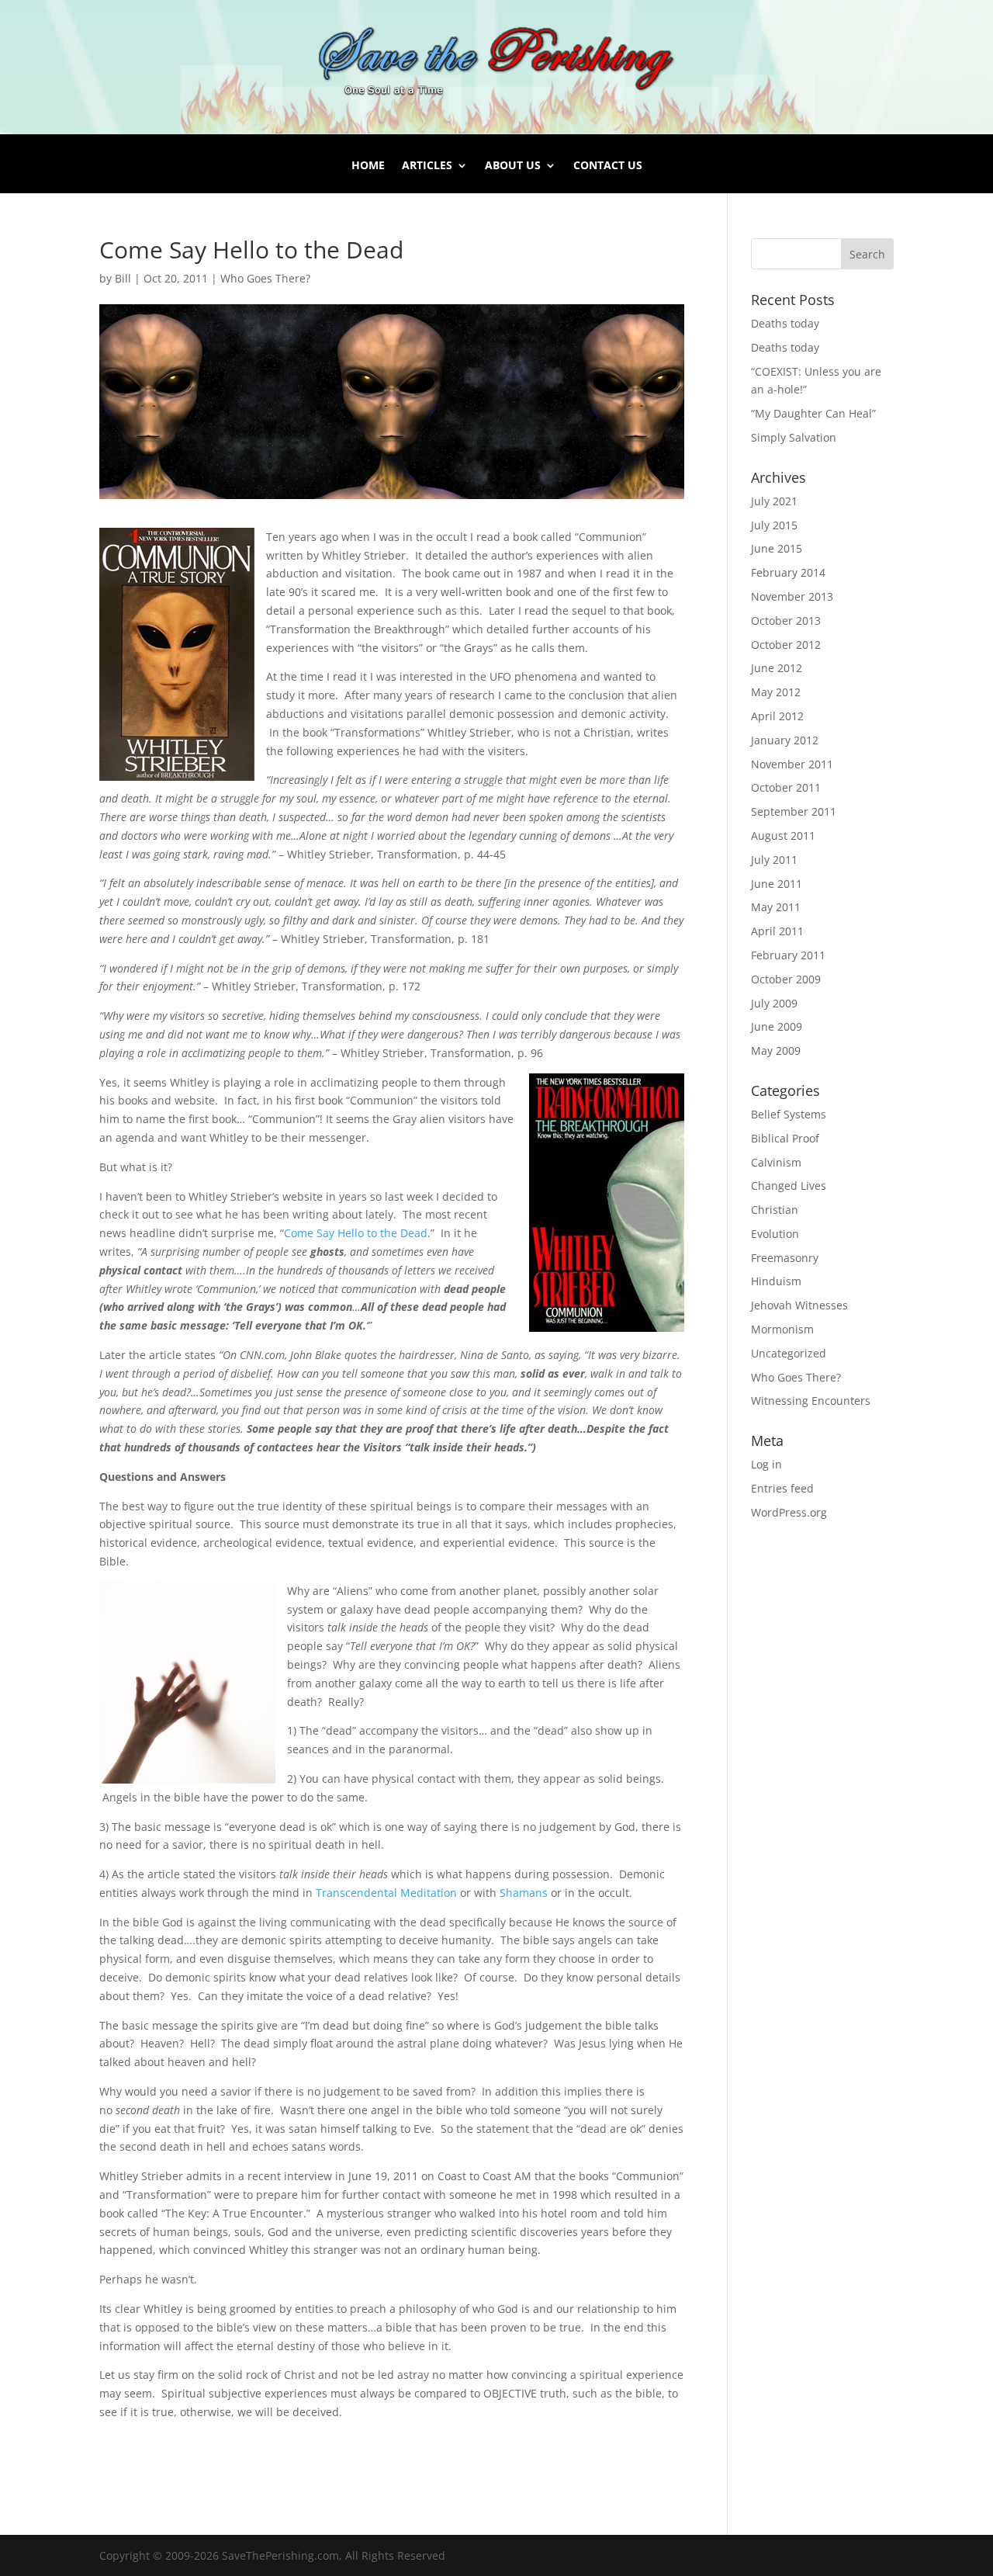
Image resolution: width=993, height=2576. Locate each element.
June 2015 (777, 548)
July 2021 (774, 501)
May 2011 (776, 907)
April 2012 (777, 716)
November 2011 (792, 764)
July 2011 (774, 860)
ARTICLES (427, 166)
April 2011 (777, 931)
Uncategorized (789, 1353)
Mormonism (782, 1329)
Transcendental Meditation (386, 1893)
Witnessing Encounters (811, 1401)
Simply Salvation (794, 437)
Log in (766, 1464)
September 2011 (794, 811)
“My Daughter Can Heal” (813, 413)
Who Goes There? (265, 278)
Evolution (775, 1234)
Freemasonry (785, 1258)
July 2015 (774, 525)
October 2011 (786, 787)
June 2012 (777, 668)
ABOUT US (513, 166)
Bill (123, 278)
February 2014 (788, 572)
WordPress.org (789, 1512)
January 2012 (785, 740)
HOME (368, 166)
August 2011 (783, 836)
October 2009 (786, 979)
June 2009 (777, 1026)
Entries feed (782, 1488)
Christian (775, 1210)
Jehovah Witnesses (799, 1305)
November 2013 (792, 596)
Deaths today (785, 323)
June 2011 (777, 884)
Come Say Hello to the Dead (356, 1233)
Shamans (524, 1893)
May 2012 (776, 692)
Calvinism (776, 1162)
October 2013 (786, 621)
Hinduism (776, 1281)
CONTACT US (608, 166)
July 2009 (774, 1003)
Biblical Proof (785, 1138)
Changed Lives (789, 1186)
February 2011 (788, 955)
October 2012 (786, 645)
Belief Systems (789, 1114)
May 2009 (776, 1051)
